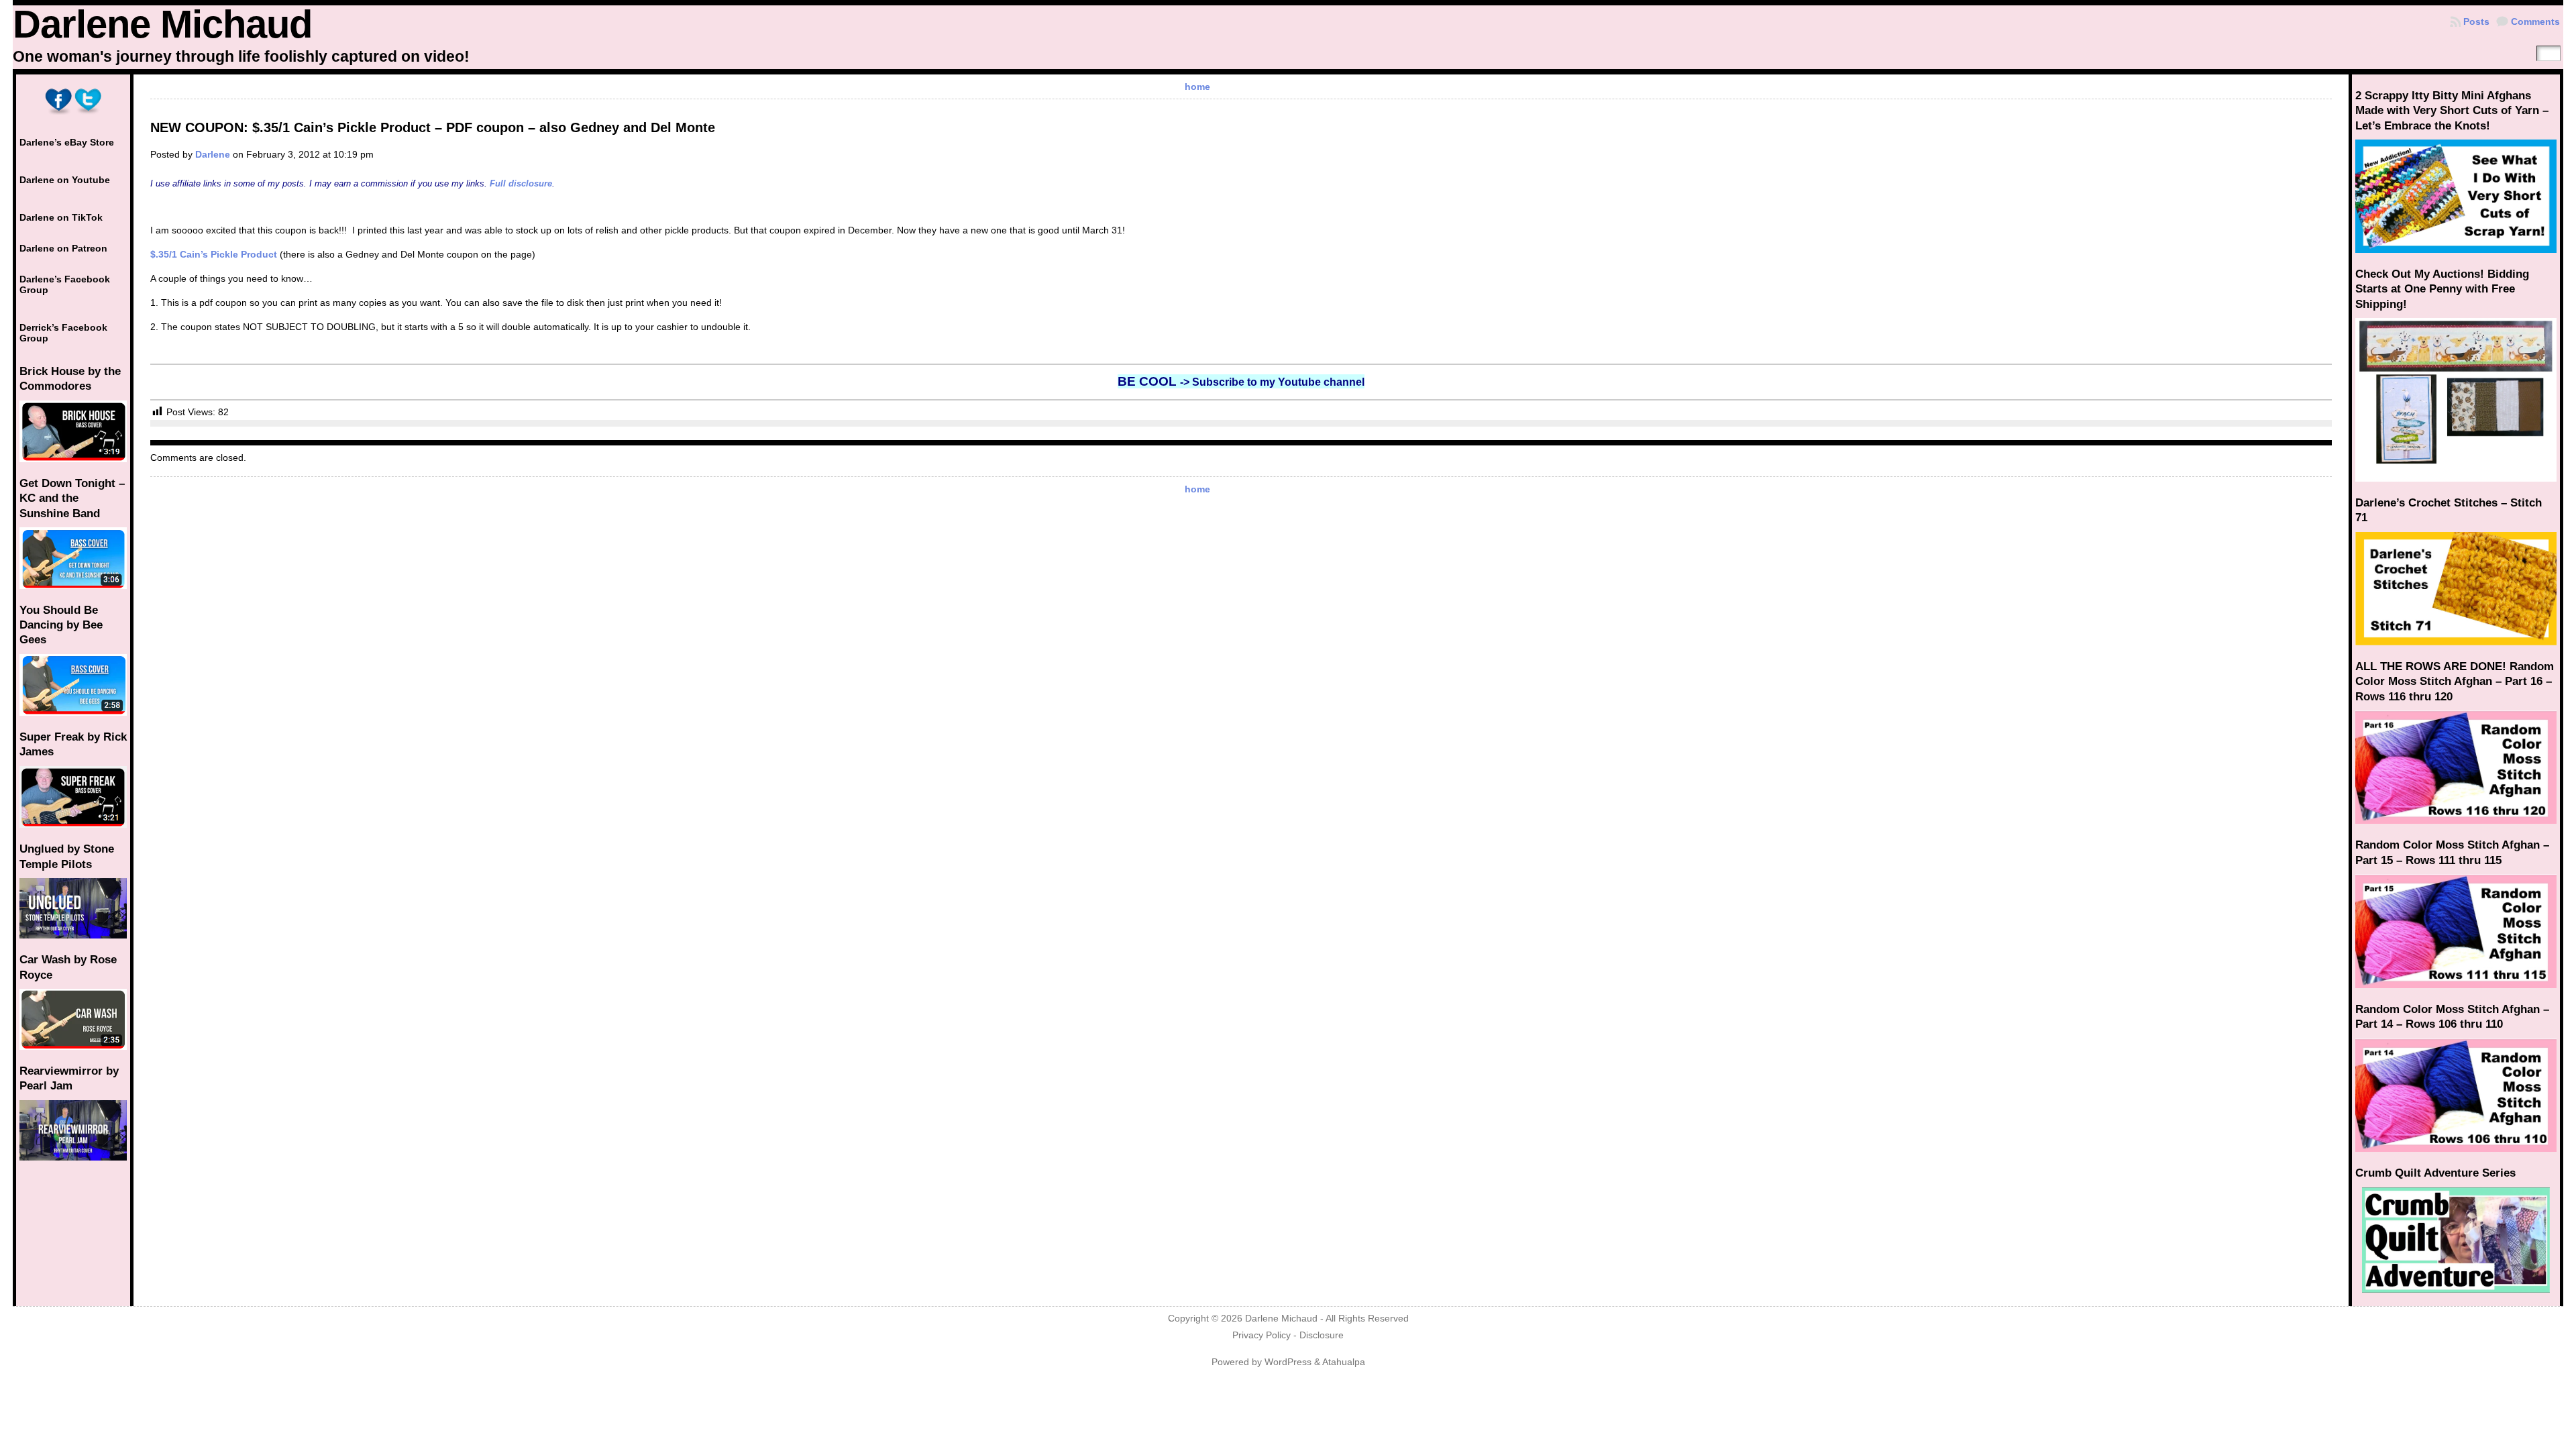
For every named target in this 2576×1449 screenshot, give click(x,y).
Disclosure (1322, 1335)
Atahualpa (1344, 1362)
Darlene (213, 154)
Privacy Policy (1262, 1335)
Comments (2535, 21)
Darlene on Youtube (65, 180)
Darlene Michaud (162, 24)
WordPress (1288, 1362)
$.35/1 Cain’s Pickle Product (214, 254)
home (1197, 87)
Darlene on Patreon (63, 248)
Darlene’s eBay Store (67, 142)
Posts (2476, 21)
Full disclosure (521, 183)
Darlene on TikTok (61, 217)
